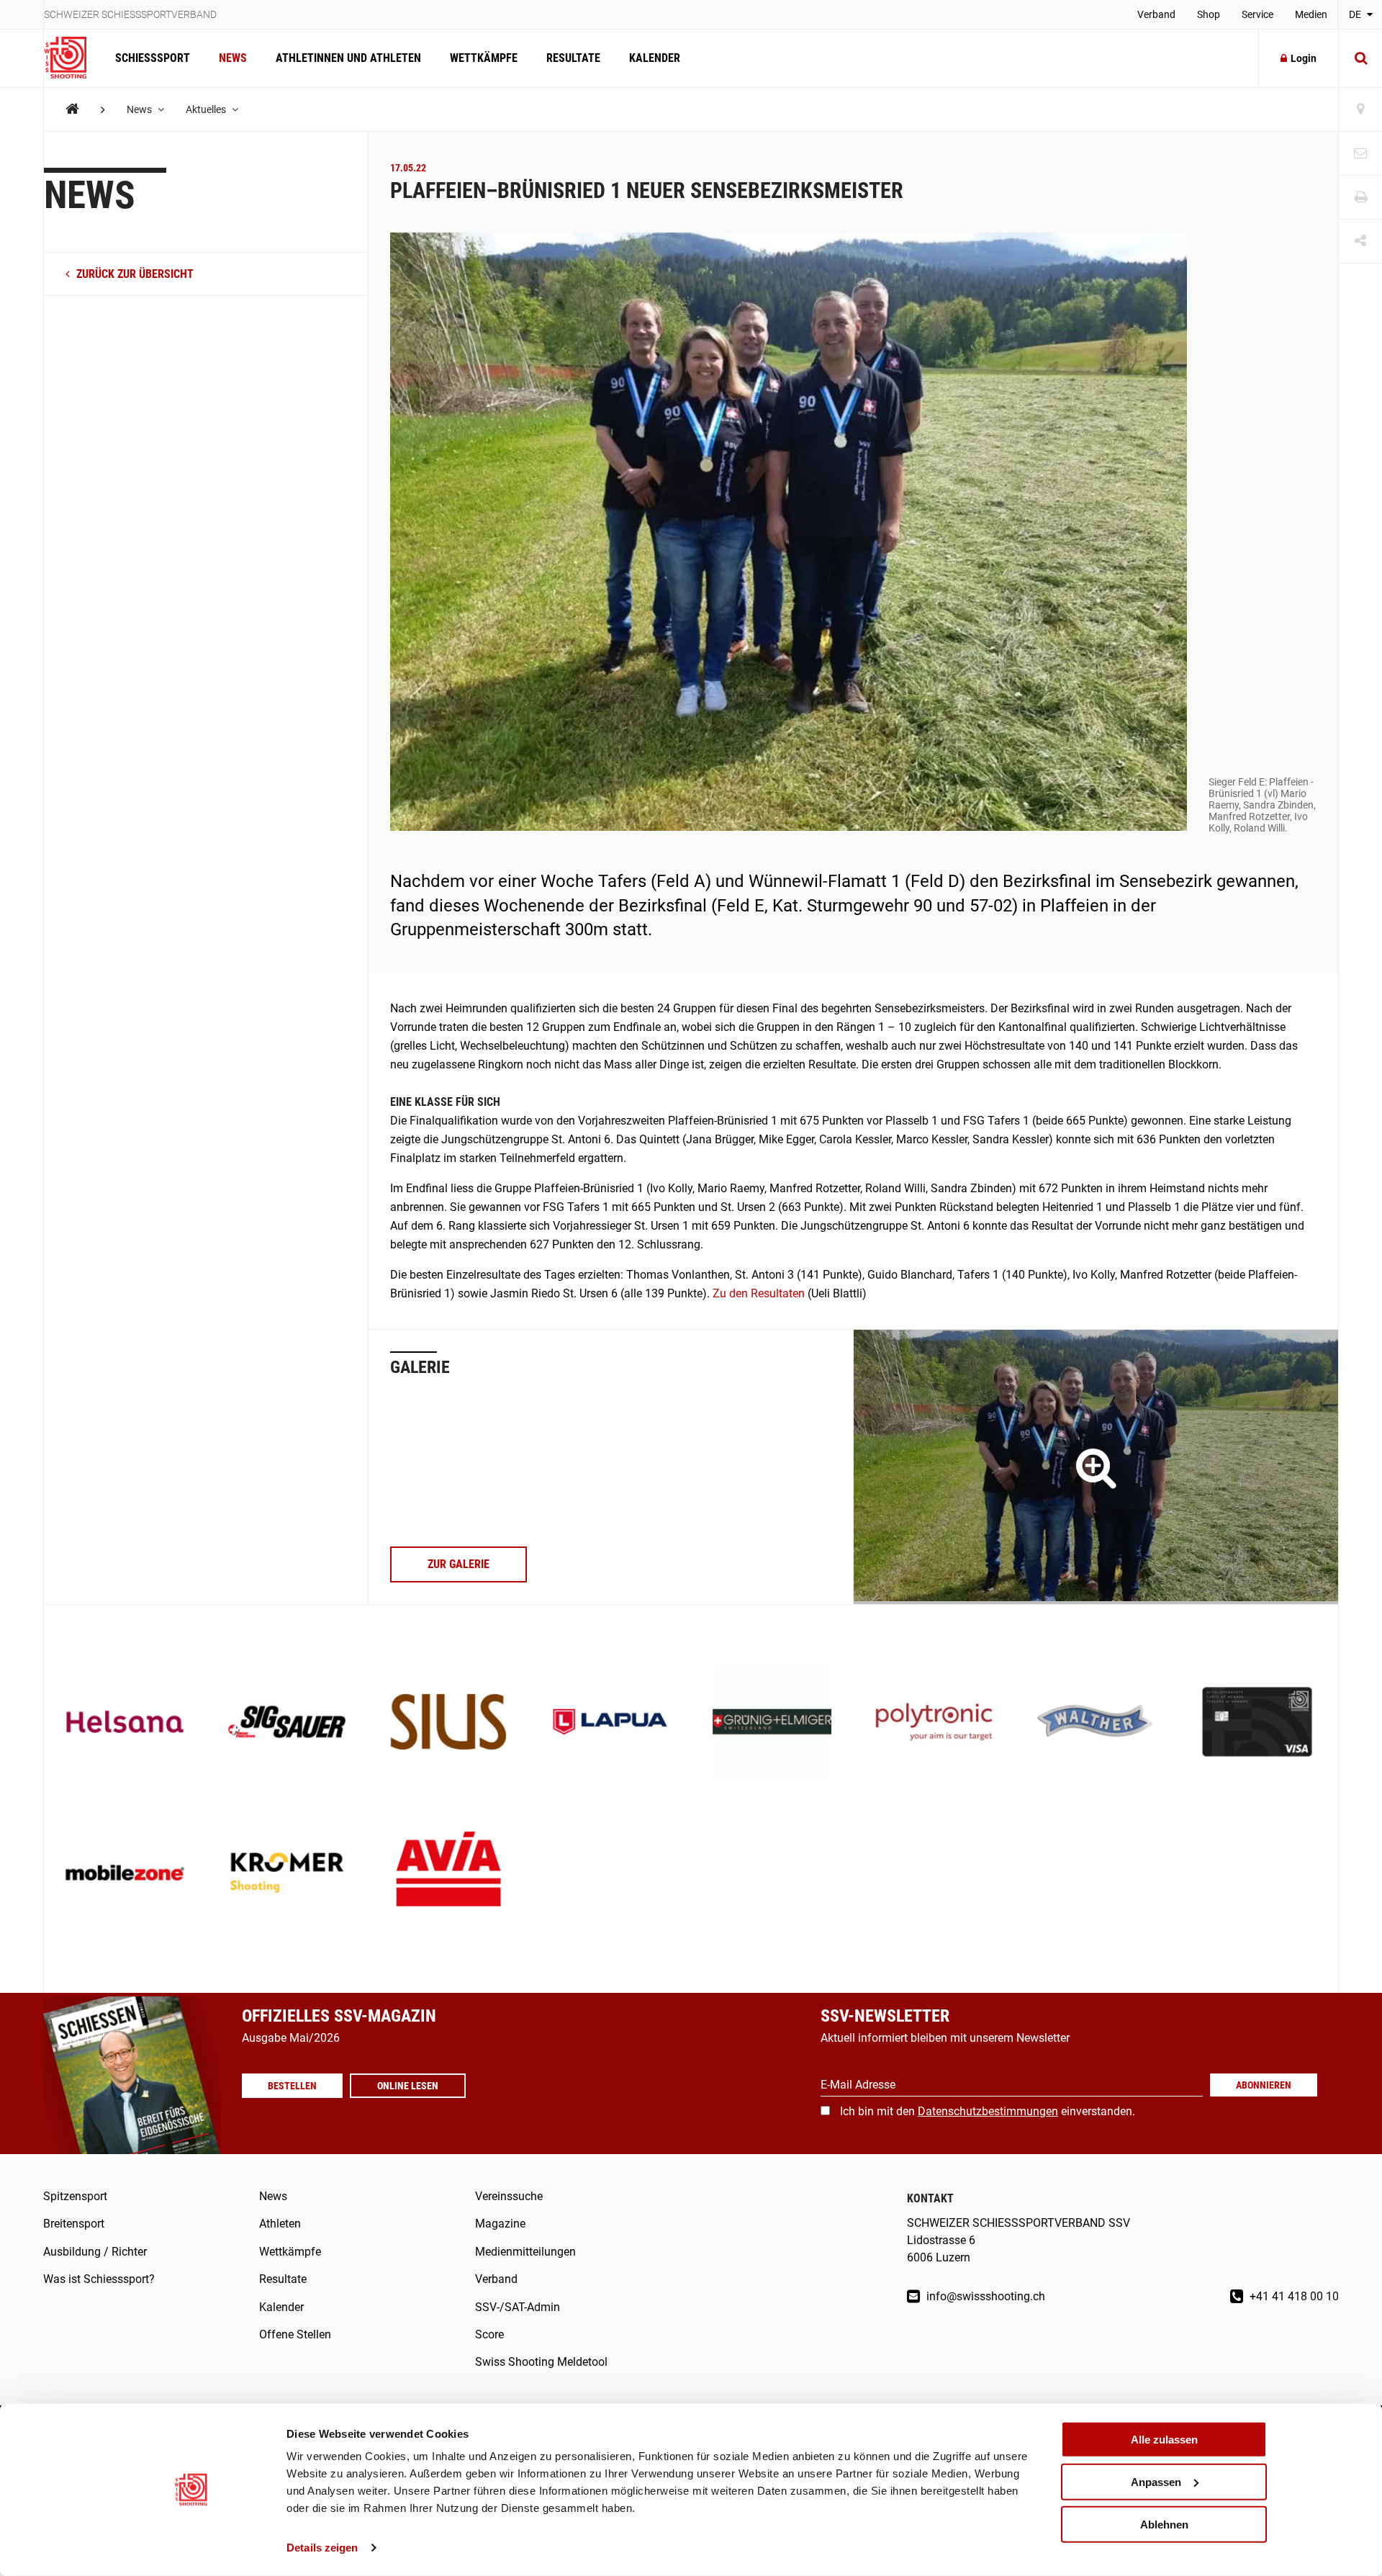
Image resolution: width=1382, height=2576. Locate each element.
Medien (1311, 14)
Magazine (500, 2224)
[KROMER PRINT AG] (287, 1874)
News (233, 58)
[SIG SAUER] (287, 1723)
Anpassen (1156, 2482)
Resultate (573, 58)
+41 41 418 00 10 (1293, 2296)
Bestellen (292, 2086)
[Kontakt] (1360, 154)
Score (489, 2334)
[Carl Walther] (1096, 1723)
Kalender (655, 58)
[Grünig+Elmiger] (772, 1723)
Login (1304, 58)
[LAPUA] (610, 1723)
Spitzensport (75, 2196)
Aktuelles (207, 109)
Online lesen (408, 2086)
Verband (1156, 14)
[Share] (1360, 242)
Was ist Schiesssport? (99, 2279)
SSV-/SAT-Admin (518, 2307)
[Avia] (449, 1874)
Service (1257, 14)
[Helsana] (125, 1723)
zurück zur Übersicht (134, 275)
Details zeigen (322, 2548)
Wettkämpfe (484, 58)
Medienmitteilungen (525, 2252)
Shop (1209, 14)
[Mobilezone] (125, 1874)
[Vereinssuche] (1360, 110)
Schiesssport (153, 58)
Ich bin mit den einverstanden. (988, 2111)
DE (1356, 14)
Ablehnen (1164, 2524)
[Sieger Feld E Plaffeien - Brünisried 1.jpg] (1096, 1467)
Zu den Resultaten (759, 1293)
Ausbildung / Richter (95, 2252)
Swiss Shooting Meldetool (541, 2362)
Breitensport (74, 2224)
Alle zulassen (1164, 2440)
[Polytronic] (934, 1723)
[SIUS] (449, 1723)
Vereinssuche (509, 2196)
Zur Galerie (459, 1564)
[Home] (72, 109)
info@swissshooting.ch (984, 2296)
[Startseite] (72, 58)
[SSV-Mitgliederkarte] (1257, 1723)
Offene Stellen (295, 2334)
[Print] (1360, 198)
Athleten (280, 2224)
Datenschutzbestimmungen (988, 2111)
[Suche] (1360, 58)
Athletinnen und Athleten (348, 58)
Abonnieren (1264, 2085)
